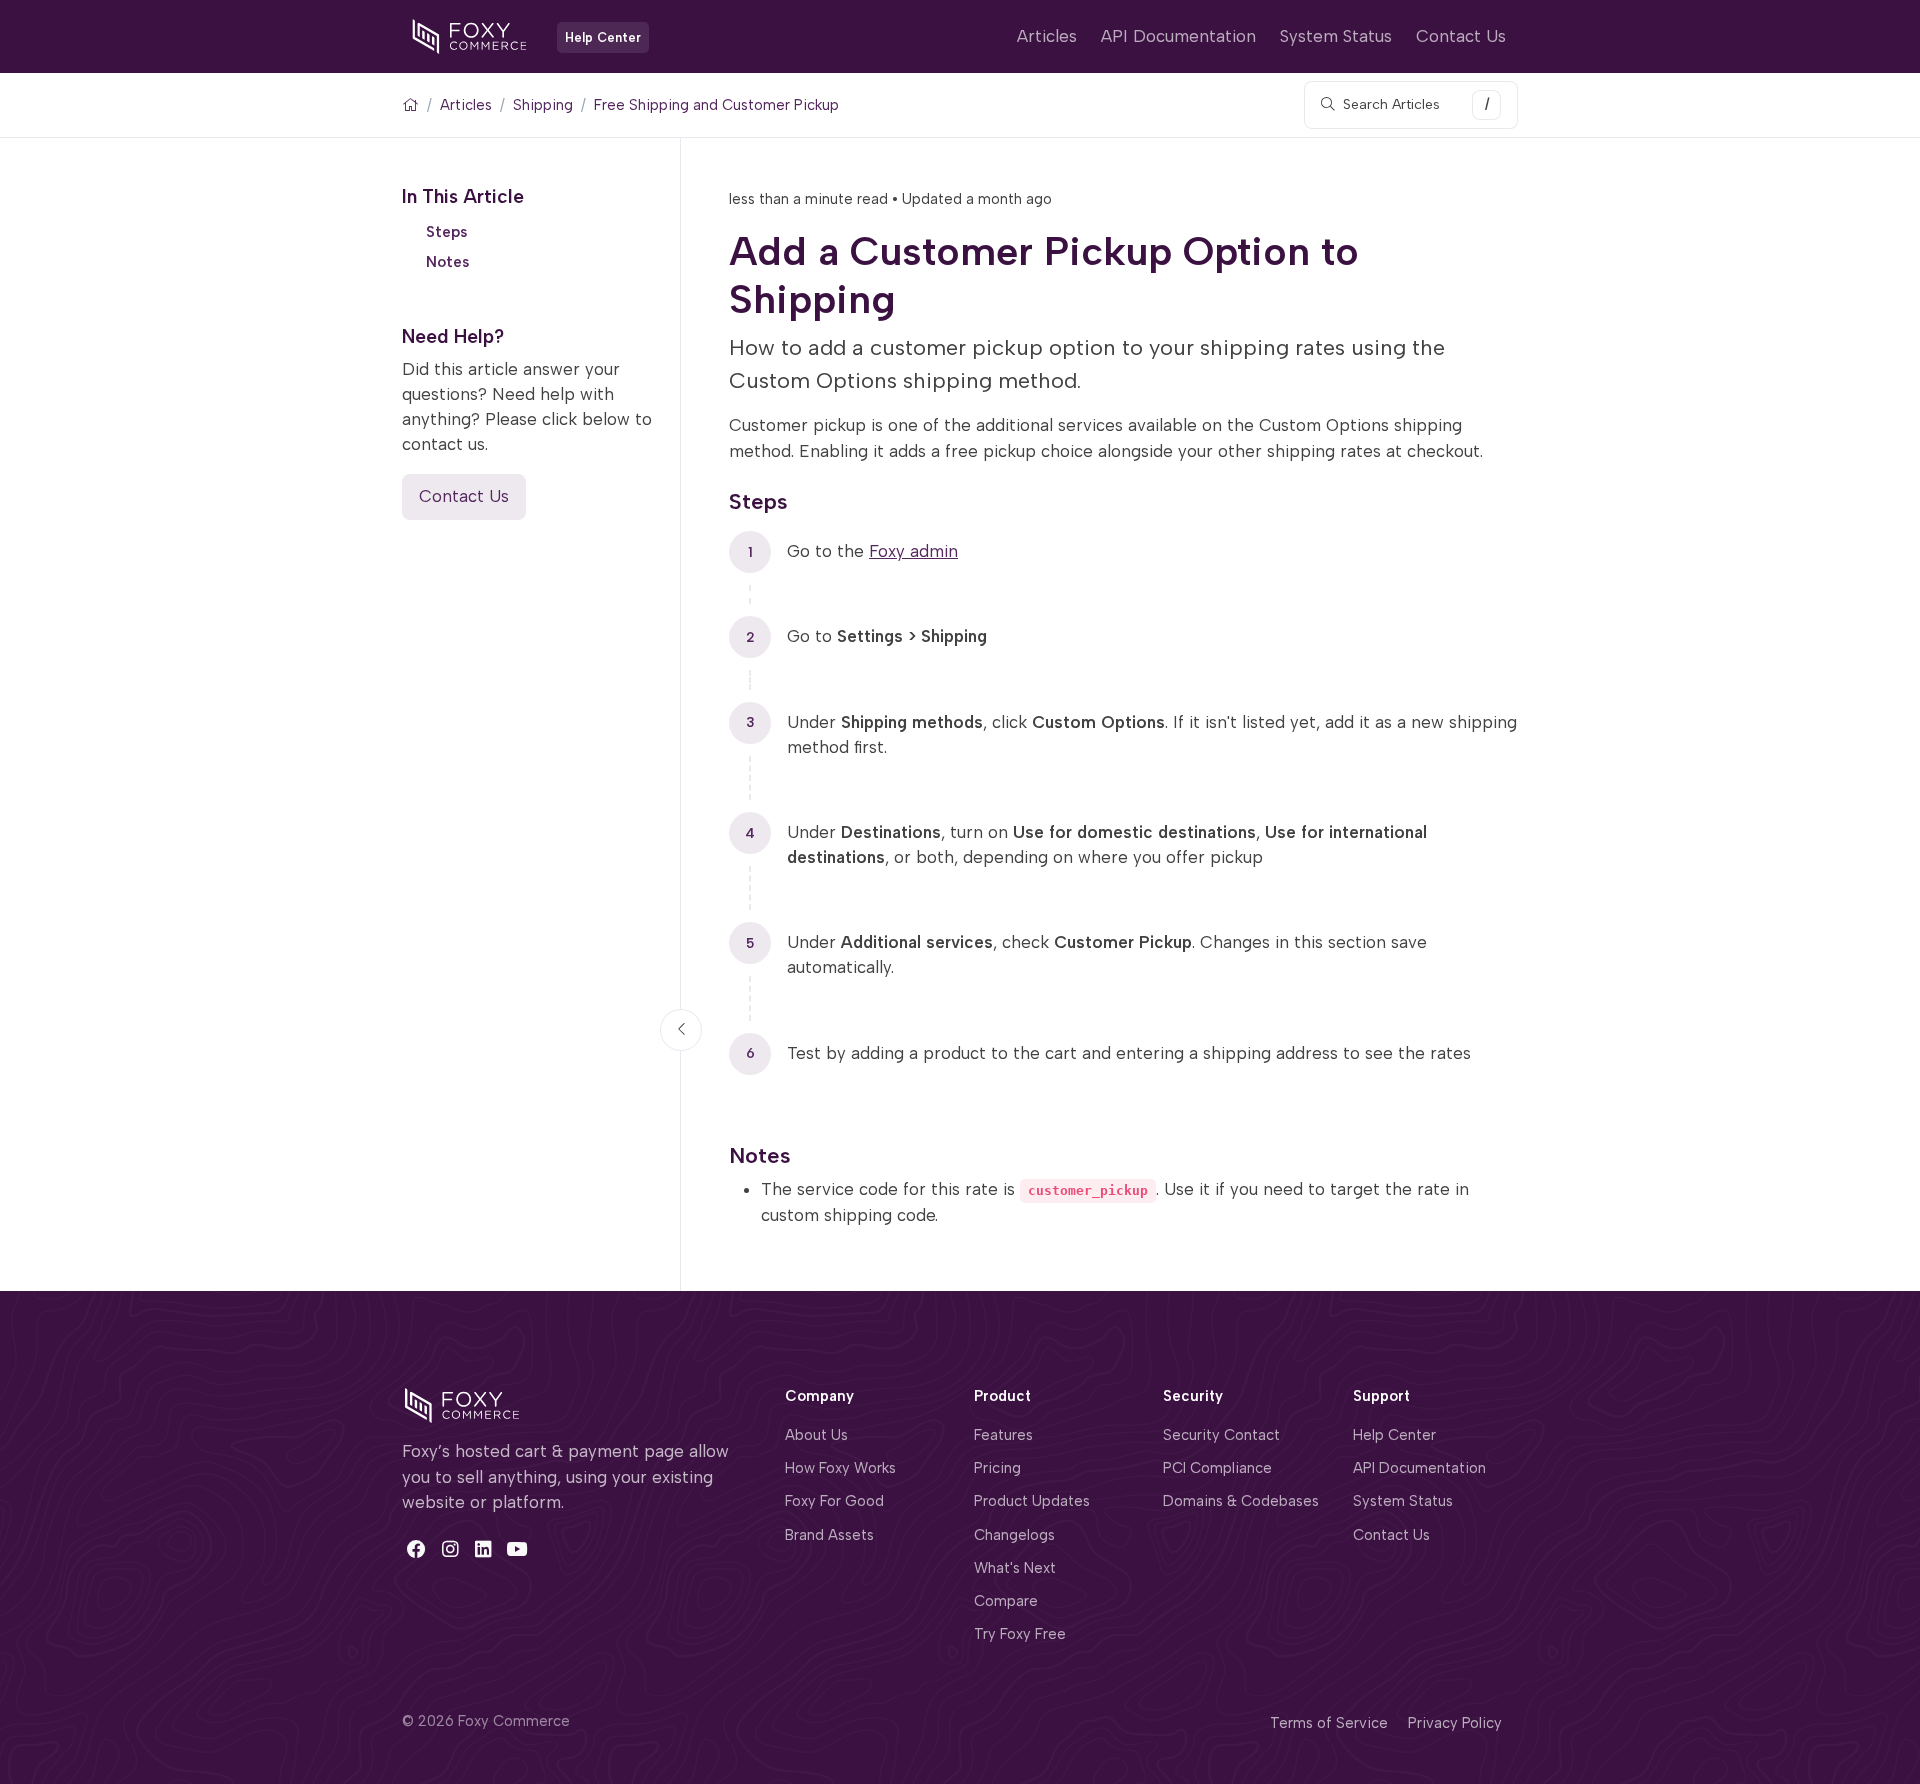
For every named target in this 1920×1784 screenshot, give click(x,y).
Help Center (1394, 1435)
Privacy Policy (1455, 1723)
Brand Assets (829, 1535)
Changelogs (1014, 1535)
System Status (1336, 36)
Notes (447, 262)
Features (1003, 1435)
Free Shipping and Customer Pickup (716, 105)
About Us (816, 1435)
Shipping (543, 105)
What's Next (1015, 1568)
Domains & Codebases (1241, 1501)
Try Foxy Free (1020, 1634)
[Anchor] (803, 498)
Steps (446, 231)
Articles (1047, 36)
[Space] (462, 1404)
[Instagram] (449, 1549)
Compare (1006, 1601)
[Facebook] (416, 1549)
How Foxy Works (840, 1468)
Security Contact (1221, 1435)
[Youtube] (516, 1549)
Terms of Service (1329, 1723)
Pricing (997, 1468)
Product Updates (1032, 1501)
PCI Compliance (1217, 1468)
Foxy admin (913, 551)
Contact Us (1461, 36)
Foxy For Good (834, 1501)
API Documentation (1178, 36)
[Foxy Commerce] (469, 35)
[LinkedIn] (483, 1549)
